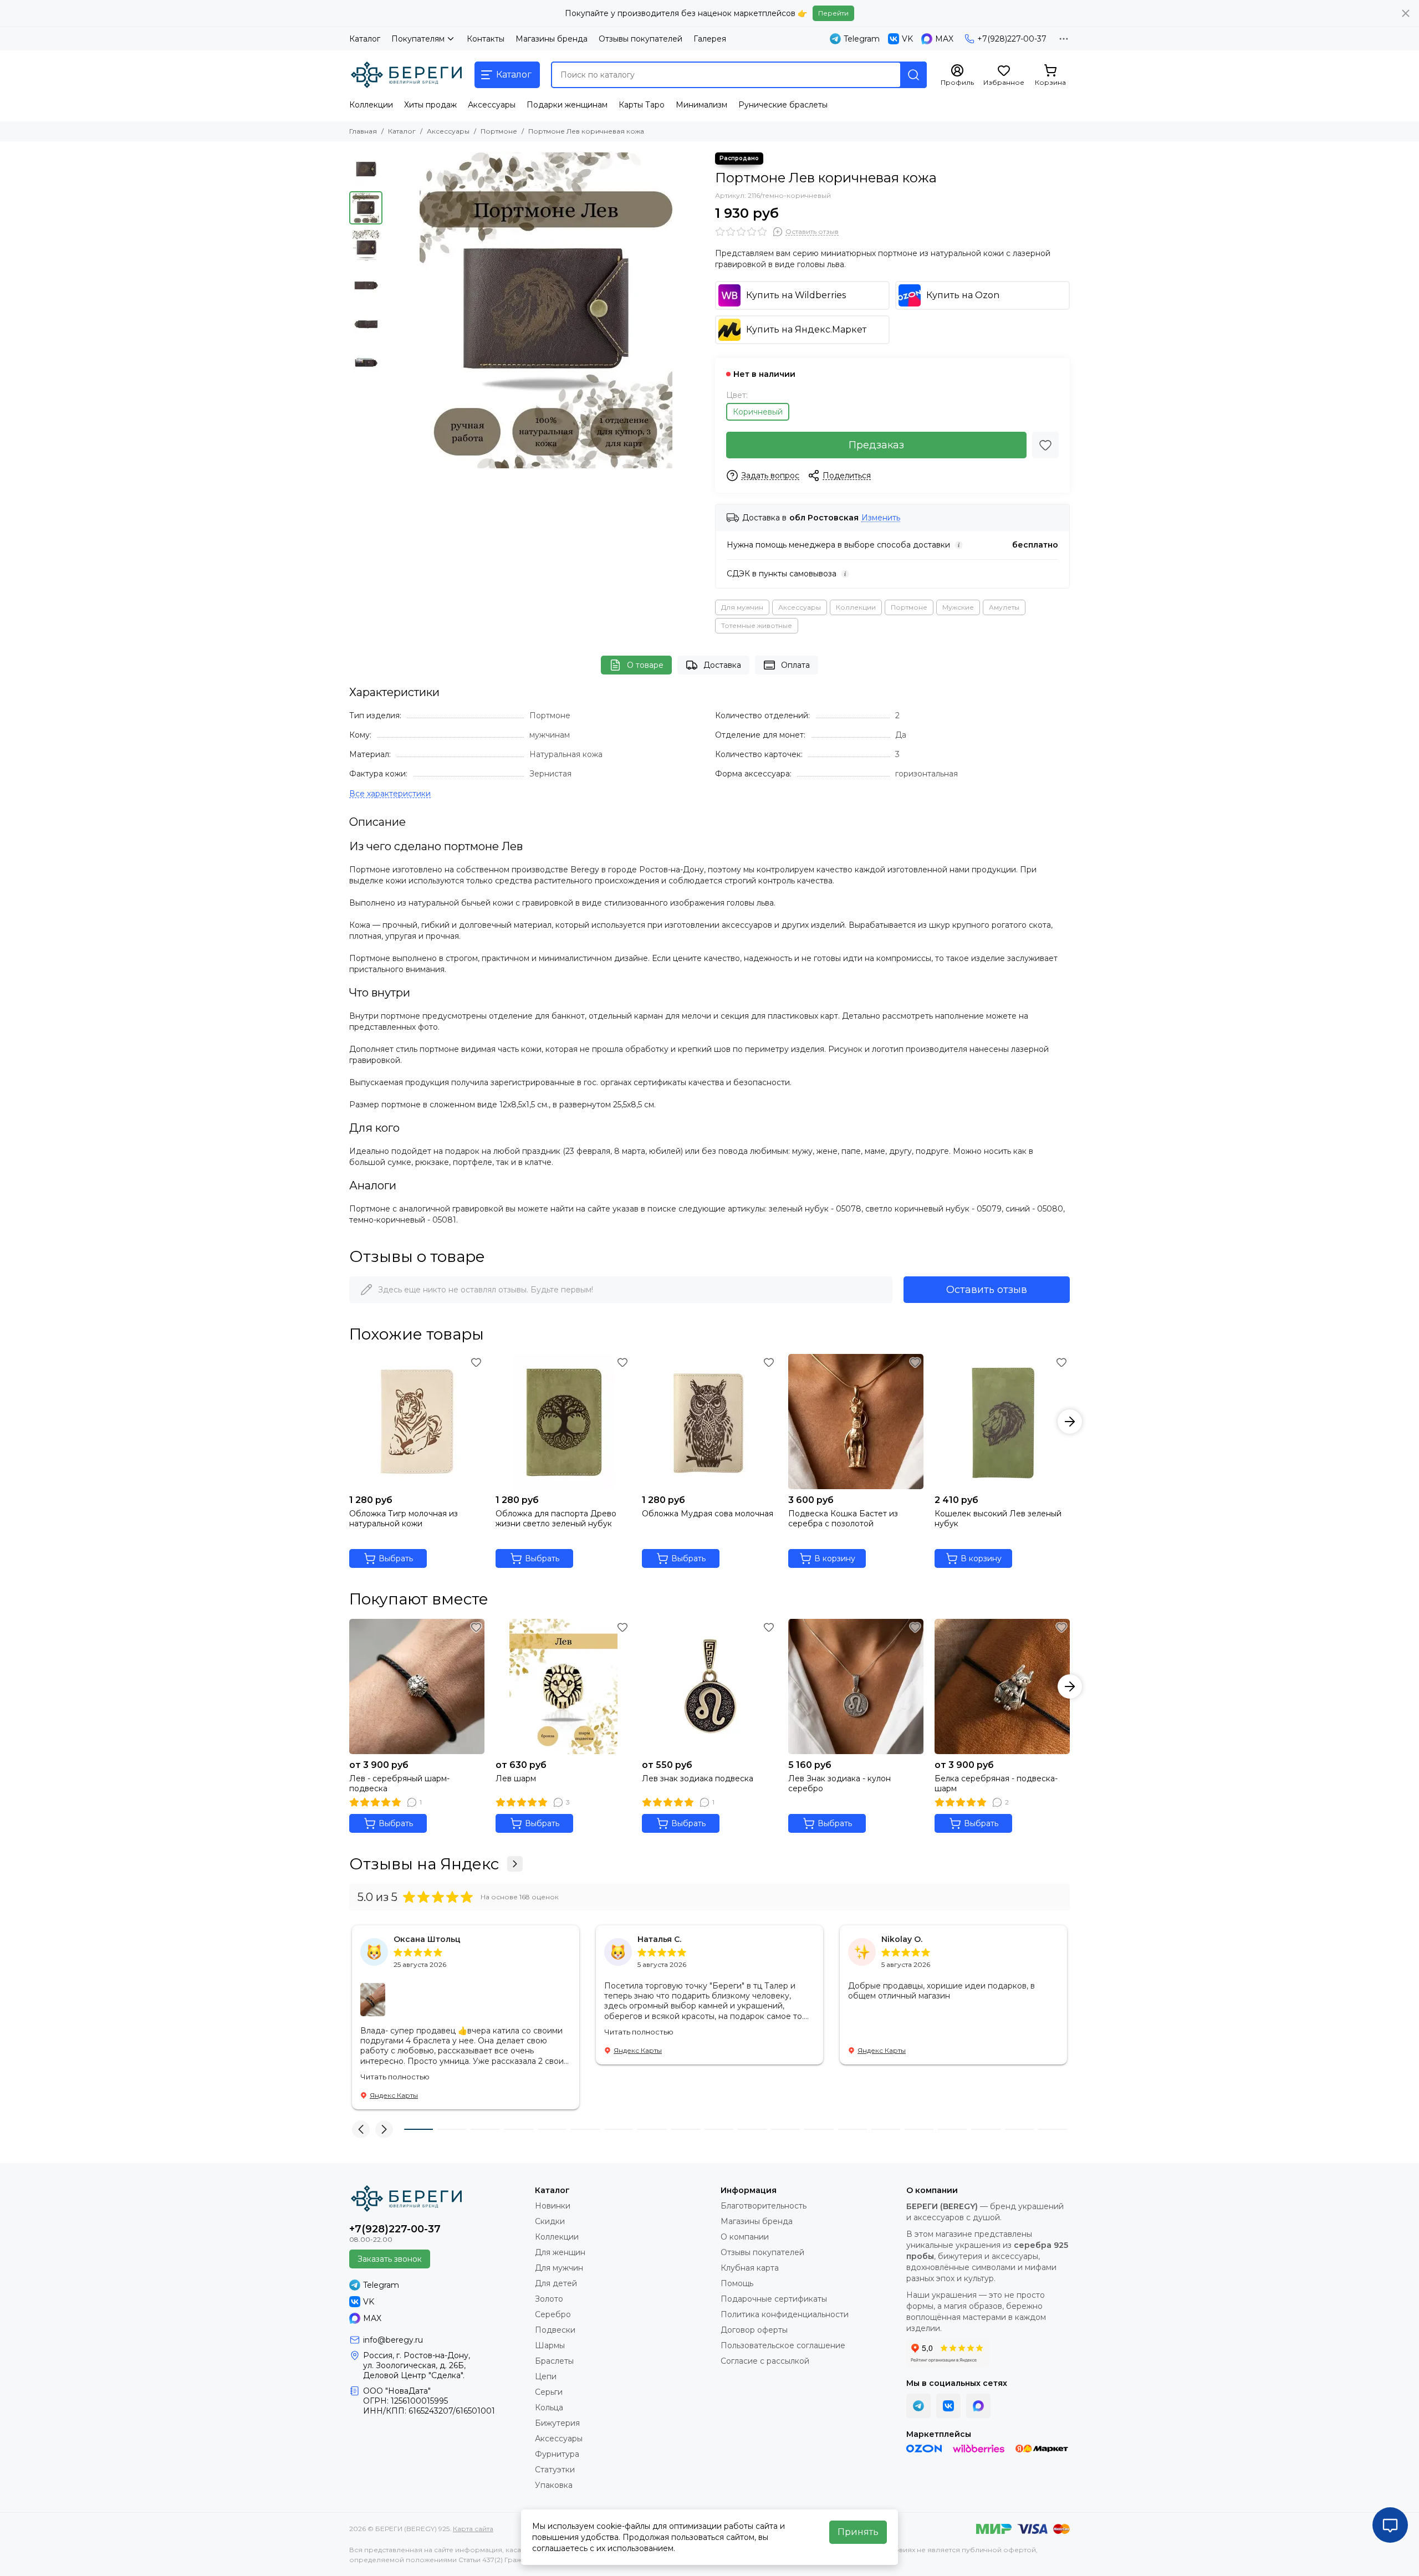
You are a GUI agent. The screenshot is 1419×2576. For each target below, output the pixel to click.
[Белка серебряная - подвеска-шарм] (1002, 1686)
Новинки (553, 2206)
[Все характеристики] (390, 794)
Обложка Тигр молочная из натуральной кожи (404, 1519)
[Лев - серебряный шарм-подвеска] (417, 1686)
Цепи (546, 2376)
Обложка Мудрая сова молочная (708, 1514)
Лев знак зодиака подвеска (698, 1778)
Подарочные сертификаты (774, 2299)
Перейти (833, 13)
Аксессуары (492, 105)
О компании (745, 2237)
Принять (858, 2532)
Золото (549, 2299)
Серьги (549, 2392)
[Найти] (913, 75)
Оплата (795, 665)
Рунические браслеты (783, 105)
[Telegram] (918, 2406)
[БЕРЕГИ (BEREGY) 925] (406, 75)
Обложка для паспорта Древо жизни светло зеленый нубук (556, 1519)
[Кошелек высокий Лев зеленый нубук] (1002, 1422)
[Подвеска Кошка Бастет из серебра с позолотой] (856, 1422)
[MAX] (978, 2406)
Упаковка (554, 2485)
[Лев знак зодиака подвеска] (709, 1686)
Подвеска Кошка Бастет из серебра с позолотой (843, 1519)
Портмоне (499, 131)
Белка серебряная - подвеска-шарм (996, 1783)
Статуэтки (555, 2470)
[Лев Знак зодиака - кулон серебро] (856, 1686)
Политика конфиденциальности (785, 2314)
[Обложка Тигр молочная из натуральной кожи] (417, 1422)
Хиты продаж (430, 105)
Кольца (549, 2408)
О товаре (645, 665)
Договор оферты (754, 2330)
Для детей (556, 2283)
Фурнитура (557, 2454)
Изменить (881, 518)
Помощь (737, 2283)
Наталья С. (659, 1939)
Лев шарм (516, 1778)
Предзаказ (876, 445)
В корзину (835, 1558)
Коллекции (371, 105)
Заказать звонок (390, 2259)
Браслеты (554, 2361)
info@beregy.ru (393, 2340)
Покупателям (418, 39)
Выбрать (396, 1558)
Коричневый (758, 412)
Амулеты (1004, 607)
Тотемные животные (757, 625)
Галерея (710, 39)
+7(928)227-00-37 (1012, 39)
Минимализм (701, 105)
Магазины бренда (552, 39)
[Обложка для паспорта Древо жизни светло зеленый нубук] (563, 1422)
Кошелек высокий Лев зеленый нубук (998, 1519)
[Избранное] (1045, 445)
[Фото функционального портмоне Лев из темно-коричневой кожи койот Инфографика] (546, 310)
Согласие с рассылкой (765, 2361)
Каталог (365, 39)
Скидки (550, 2221)
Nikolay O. (902, 1939)
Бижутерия (557, 2423)
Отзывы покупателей (640, 39)
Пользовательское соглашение (783, 2345)
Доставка (722, 665)
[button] (394, 310)
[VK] (948, 2406)
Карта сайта (473, 2529)
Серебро (553, 2314)
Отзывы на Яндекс (424, 1864)
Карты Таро (642, 105)
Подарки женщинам (567, 105)
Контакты (486, 39)
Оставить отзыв (987, 1290)
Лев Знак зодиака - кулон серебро (839, 1783)
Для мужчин (742, 607)
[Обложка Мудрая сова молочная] (709, 1422)
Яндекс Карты (394, 2095)
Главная (363, 131)
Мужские (958, 607)
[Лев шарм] (563, 1686)
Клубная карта (750, 2268)
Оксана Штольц (427, 1939)
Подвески (555, 2330)
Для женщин (560, 2252)
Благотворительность (764, 2206)
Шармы (550, 2345)
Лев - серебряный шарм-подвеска (399, 1783)
